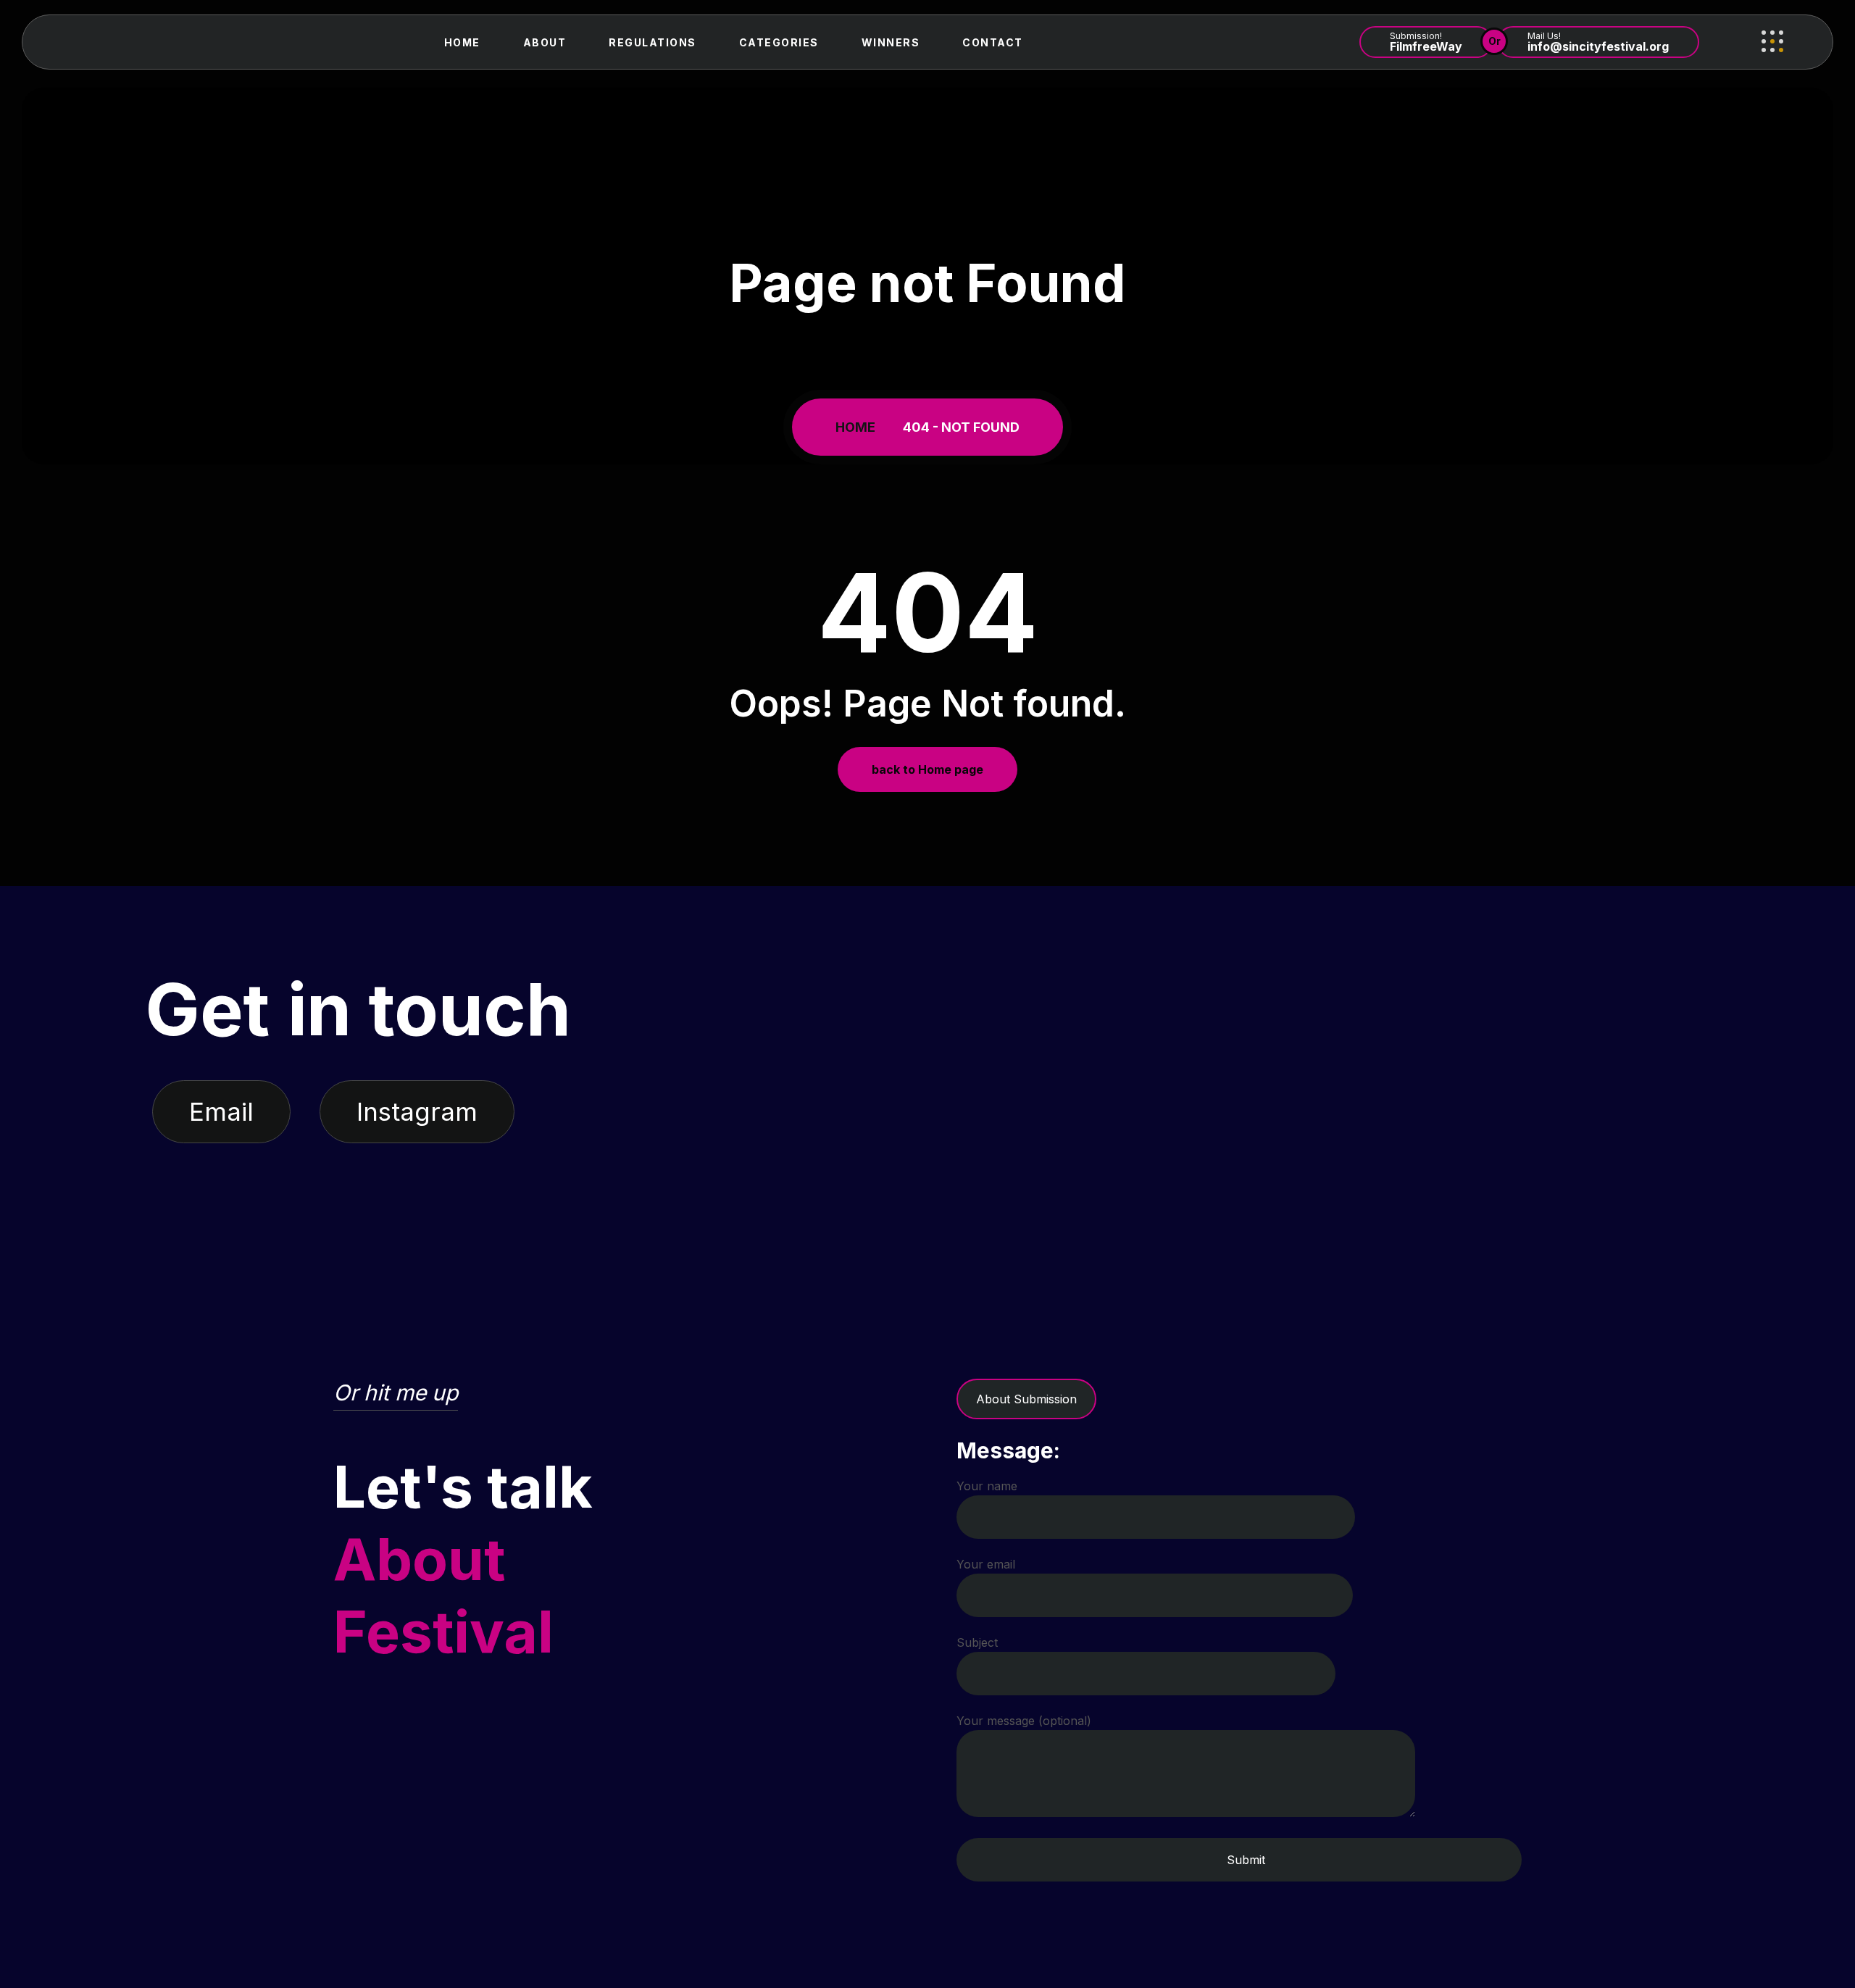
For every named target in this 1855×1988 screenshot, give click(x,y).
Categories (779, 42)
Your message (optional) (1024, 1721)
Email (221, 1111)
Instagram (417, 1111)
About (545, 42)
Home (462, 42)
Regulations (653, 42)
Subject (977, 1642)
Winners (891, 42)
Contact (993, 42)
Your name (987, 1486)
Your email (986, 1564)
